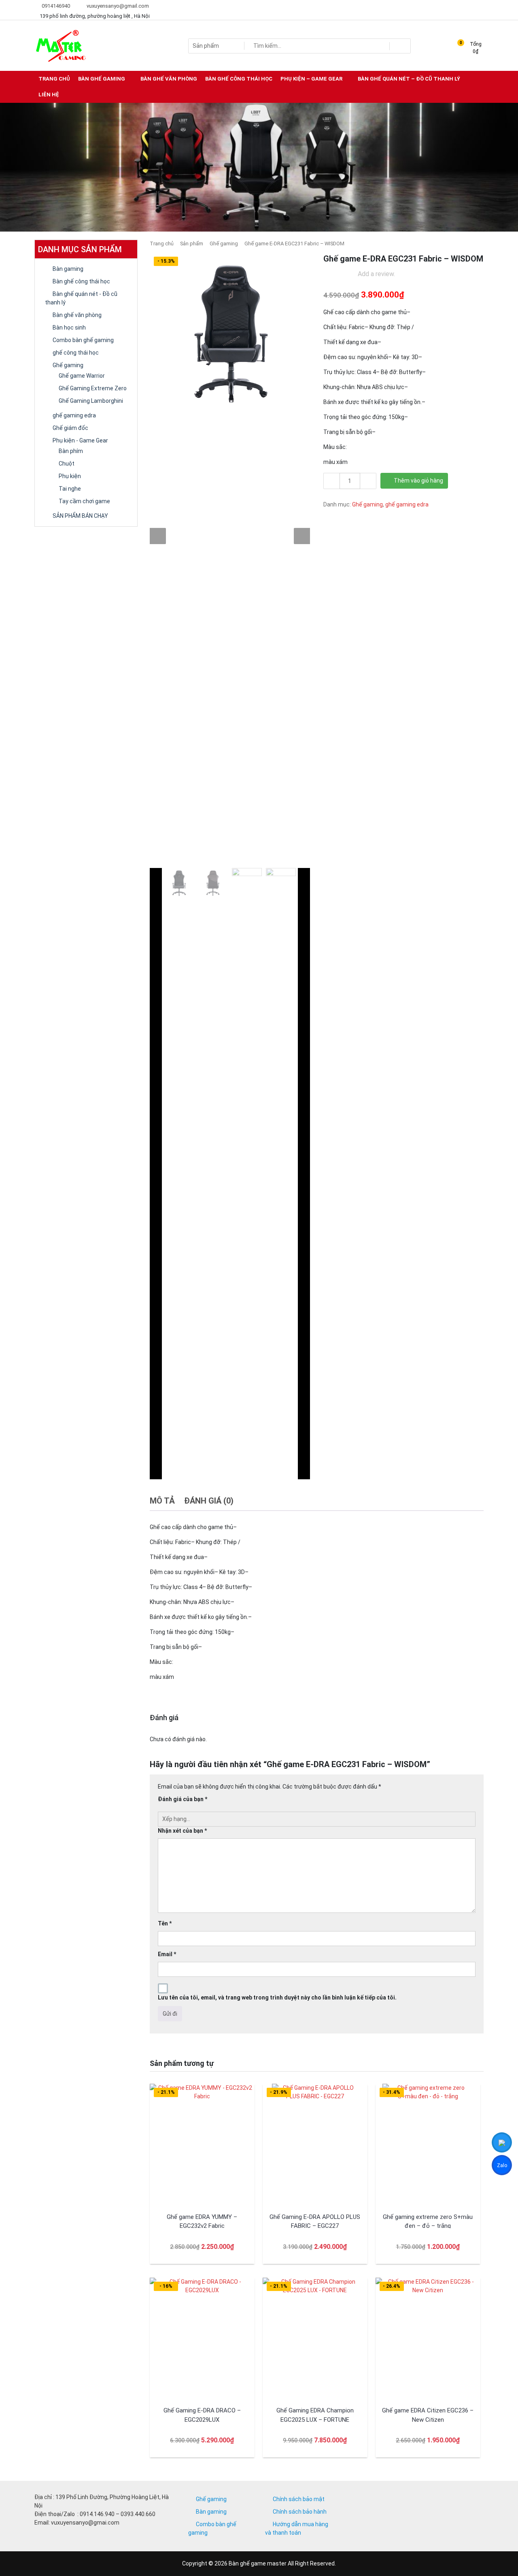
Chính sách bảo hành (300, 2512)
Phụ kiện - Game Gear (80, 440)
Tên (165, 1923)
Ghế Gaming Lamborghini (91, 401)
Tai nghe (70, 489)
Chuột (67, 464)
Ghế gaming (224, 244)
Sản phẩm (192, 244)
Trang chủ (162, 244)
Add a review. (376, 274)
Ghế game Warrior (82, 376)
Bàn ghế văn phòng (77, 315)
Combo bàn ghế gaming (83, 340)
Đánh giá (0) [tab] (209, 1501)
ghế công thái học (76, 353)
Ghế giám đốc (70, 428)
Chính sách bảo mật (299, 2499)
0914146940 (55, 6)
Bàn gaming (68, 269)
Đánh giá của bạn (183, 1799)
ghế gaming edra (407, 504)
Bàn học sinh (69, 328)
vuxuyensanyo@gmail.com (117, 6)
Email (167, 1954)
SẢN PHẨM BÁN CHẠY (80, 516)
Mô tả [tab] (162, 1501)
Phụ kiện (70, 476)
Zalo (502, 2167)
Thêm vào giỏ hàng (418, 481)
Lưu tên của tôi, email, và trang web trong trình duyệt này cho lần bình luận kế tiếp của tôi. (277, 1997)
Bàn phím (71, 451)
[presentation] (158, 536)
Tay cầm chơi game (84, 501)
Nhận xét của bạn (182, 1831)
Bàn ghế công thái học (81, 281)
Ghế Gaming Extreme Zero (93, 388)
